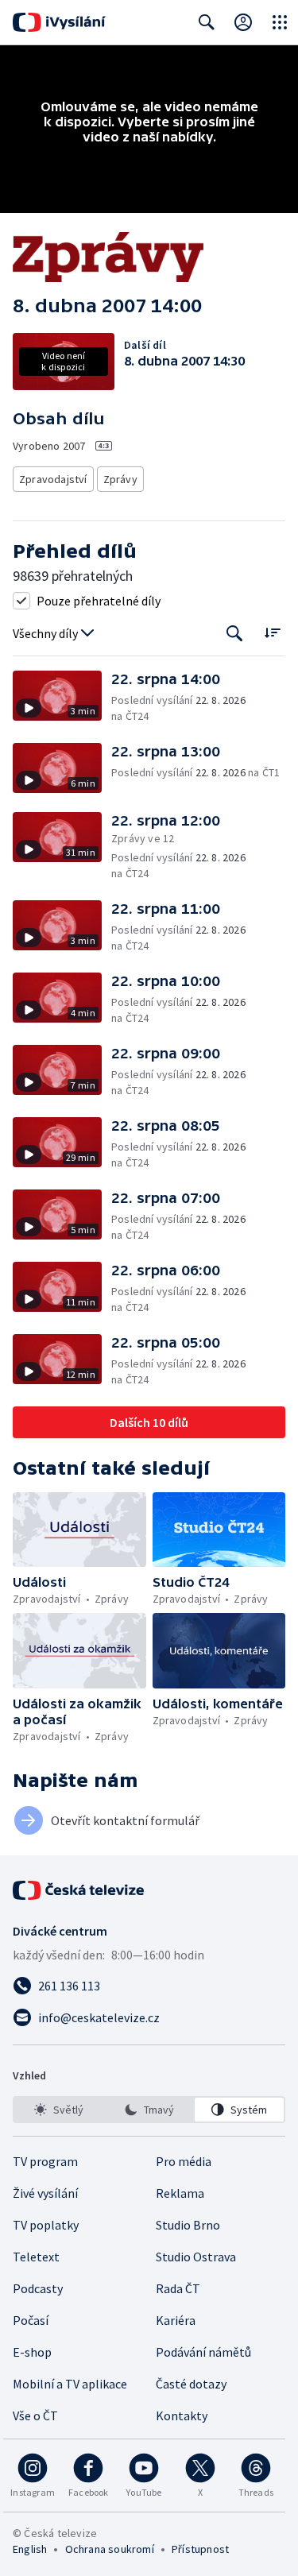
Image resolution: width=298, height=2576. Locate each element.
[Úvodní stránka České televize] (79, 1890)
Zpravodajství (53, 479)
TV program (45, 2161)
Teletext (36, 2257)
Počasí (31, 2320)
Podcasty (38, 2288)
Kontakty (182, 2415)
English (30, 2549)
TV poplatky (46, 2225)
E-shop (32, 2352)
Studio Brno (188, 2225)
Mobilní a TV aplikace (70, 2384)
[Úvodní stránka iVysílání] (59, 22)
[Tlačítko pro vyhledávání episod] (235, 634)
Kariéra (176, 2320)
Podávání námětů (203, 2352)
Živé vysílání (45, 2193)
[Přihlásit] (243, 22)
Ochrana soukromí (110, 2549)
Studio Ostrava (196, 2257)
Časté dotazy (191, 2384)
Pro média (184, 2161)
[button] (62, 697)
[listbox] (149, 2110)
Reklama (180, 2193)
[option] (59, 2110)
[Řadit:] (272, 632)
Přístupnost (200, 2549)
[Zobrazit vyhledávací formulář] (207, 22)
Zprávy (120, 479)
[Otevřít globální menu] (280, 22)
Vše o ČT (35, 2415)
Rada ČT (178, 2288)
